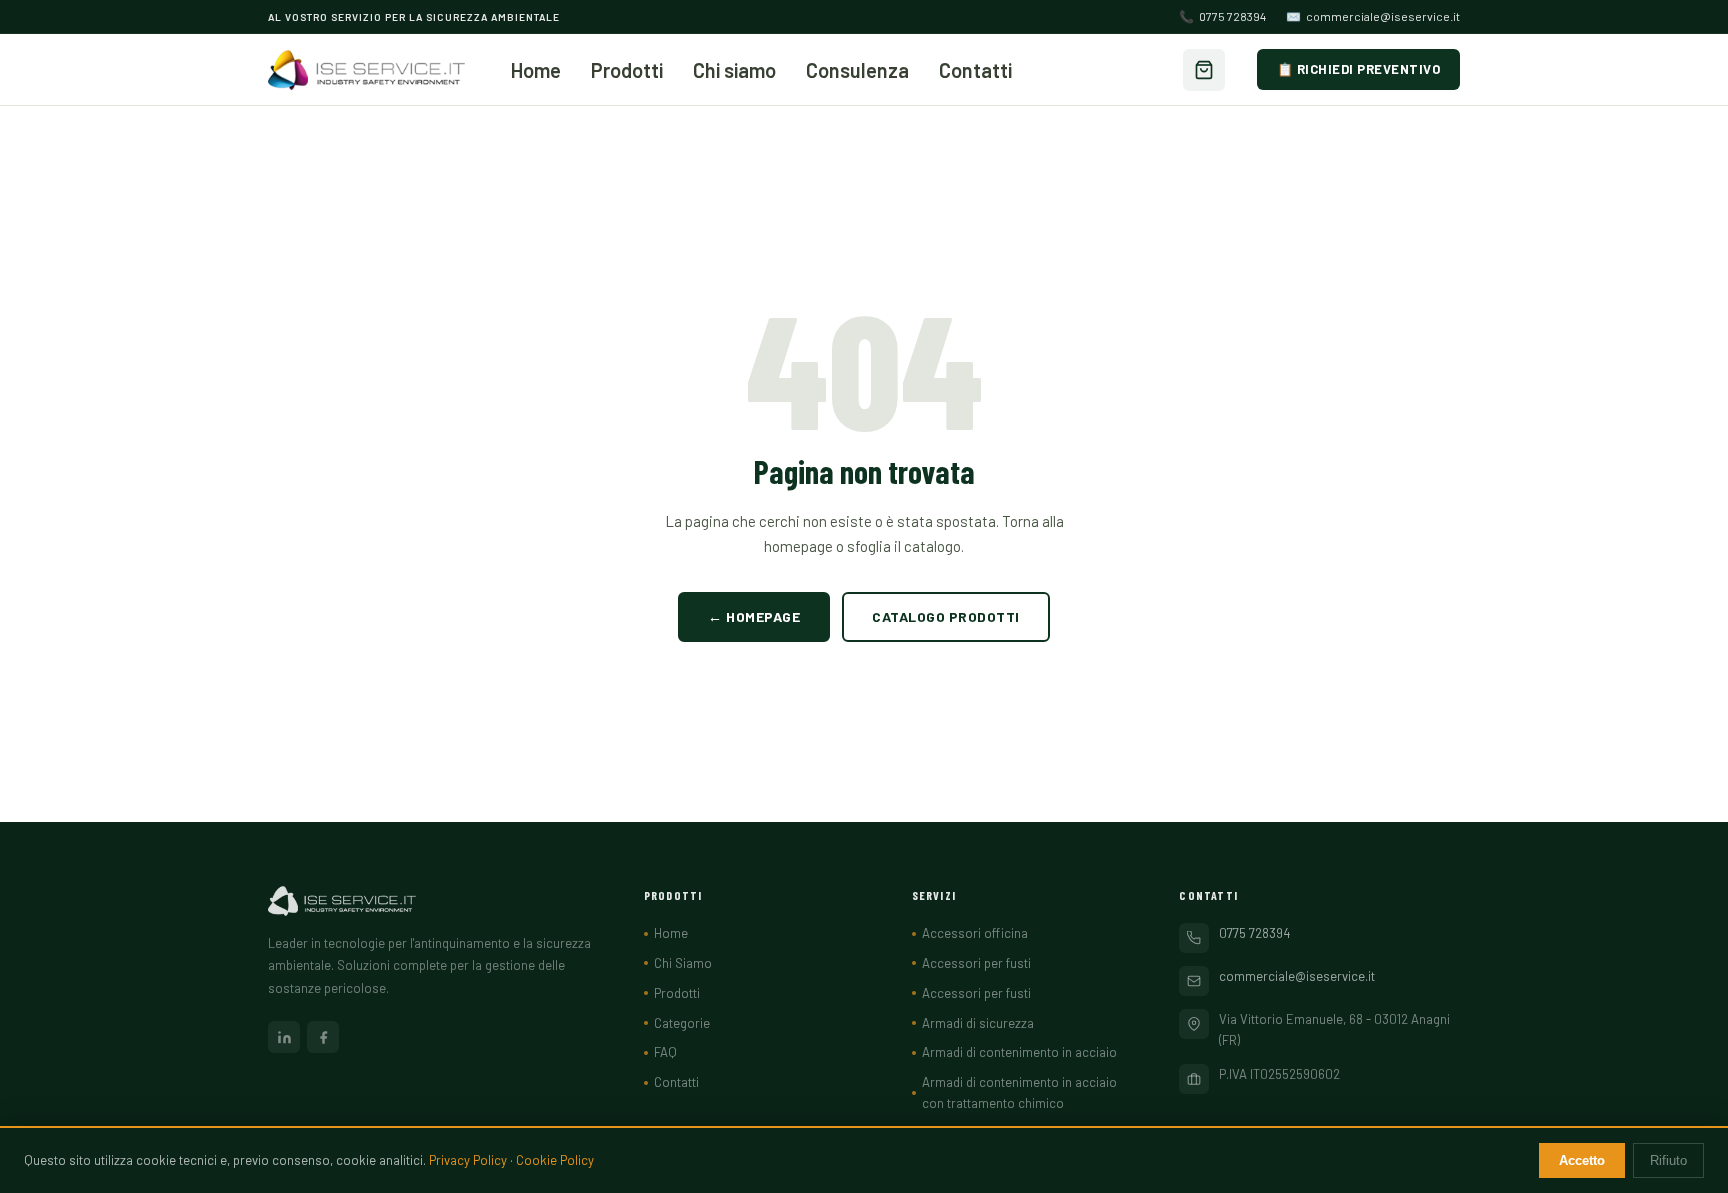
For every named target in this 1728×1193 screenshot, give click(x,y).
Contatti (975, 70)
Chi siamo (734, 70)
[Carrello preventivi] (1204, 70)
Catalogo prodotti (946, 616)
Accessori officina (975, 933)
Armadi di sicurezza (978, 1023)
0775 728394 (1222, 16)
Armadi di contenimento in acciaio (1019, 1052)
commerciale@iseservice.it (1373, 16)
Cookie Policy (555, 1160)
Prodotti (627, 70)
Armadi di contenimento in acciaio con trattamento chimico (1019, 1092)
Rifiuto (1668, 1160)
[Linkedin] (284, 1037)
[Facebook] (323, 1037)
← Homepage (754, 616)
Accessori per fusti (976, 963)
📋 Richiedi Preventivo (1359, 69)
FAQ (665, 1052)
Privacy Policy (468, 1160)
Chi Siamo (683, 963)
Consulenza (857, 70)
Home (536, 70)
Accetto (1582, 1160)
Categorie (682, 1023)
